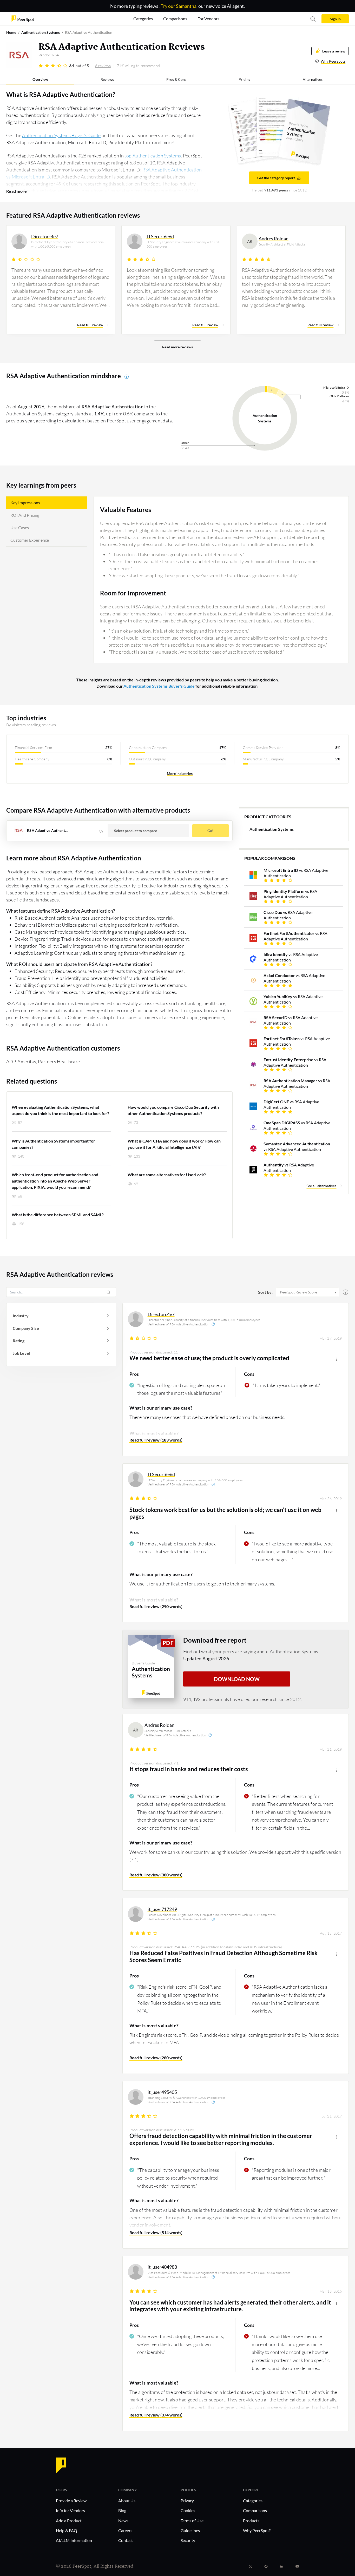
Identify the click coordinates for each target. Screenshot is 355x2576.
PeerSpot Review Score (298, 1292)
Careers (125, 2530)
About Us (127, 2501)
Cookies (188, 2510)
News (123, 2521)
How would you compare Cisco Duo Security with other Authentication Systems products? (173, 1110)
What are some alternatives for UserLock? (167, 1175)
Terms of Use (192, 2521)
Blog (122, 2510)
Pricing (244, 79)
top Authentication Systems (153, 156)
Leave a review (334, 51)
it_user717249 (162, 1909)
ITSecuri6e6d (161, 1474)
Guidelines (190, 2530)
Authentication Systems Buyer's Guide (61, 135)
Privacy (187, 2501)
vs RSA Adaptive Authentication (296, 873)
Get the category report (276, 178)
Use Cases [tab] (20, 527)
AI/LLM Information (74, 2540)
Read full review (90, 325)
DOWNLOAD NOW (237, 1679)
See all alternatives (321, 1186)
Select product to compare (136, 831)
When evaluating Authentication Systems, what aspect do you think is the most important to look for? (60, 1110)
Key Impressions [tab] (25, 503)
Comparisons (255, 2510)
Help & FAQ (67, 2530)
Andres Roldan (159, 1725)
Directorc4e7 (161, 1314)
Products (251, 2521)
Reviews (107, 79)
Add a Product (69, 2521)
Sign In (335, 19)
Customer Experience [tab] (30, 540)
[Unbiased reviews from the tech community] (23, 18)
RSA (56, 55)
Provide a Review (71, 2501)
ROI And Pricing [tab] (25, 515)
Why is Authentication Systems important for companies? (53, 1144)
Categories (253, 2501)
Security (188, 2540)
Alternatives (313, 79)
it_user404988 (162, 2267)
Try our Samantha (179, 6)
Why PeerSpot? (333, 61)
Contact (126, 2540)
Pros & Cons (176, 79)
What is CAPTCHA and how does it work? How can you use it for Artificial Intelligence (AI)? (174, 1144)
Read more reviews (177, 347)
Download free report (215, 1640)
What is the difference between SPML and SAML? (58, 1215)
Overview (40, 79)
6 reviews (103, 66)
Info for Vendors (70, 2510)
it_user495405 (162, 2092)
